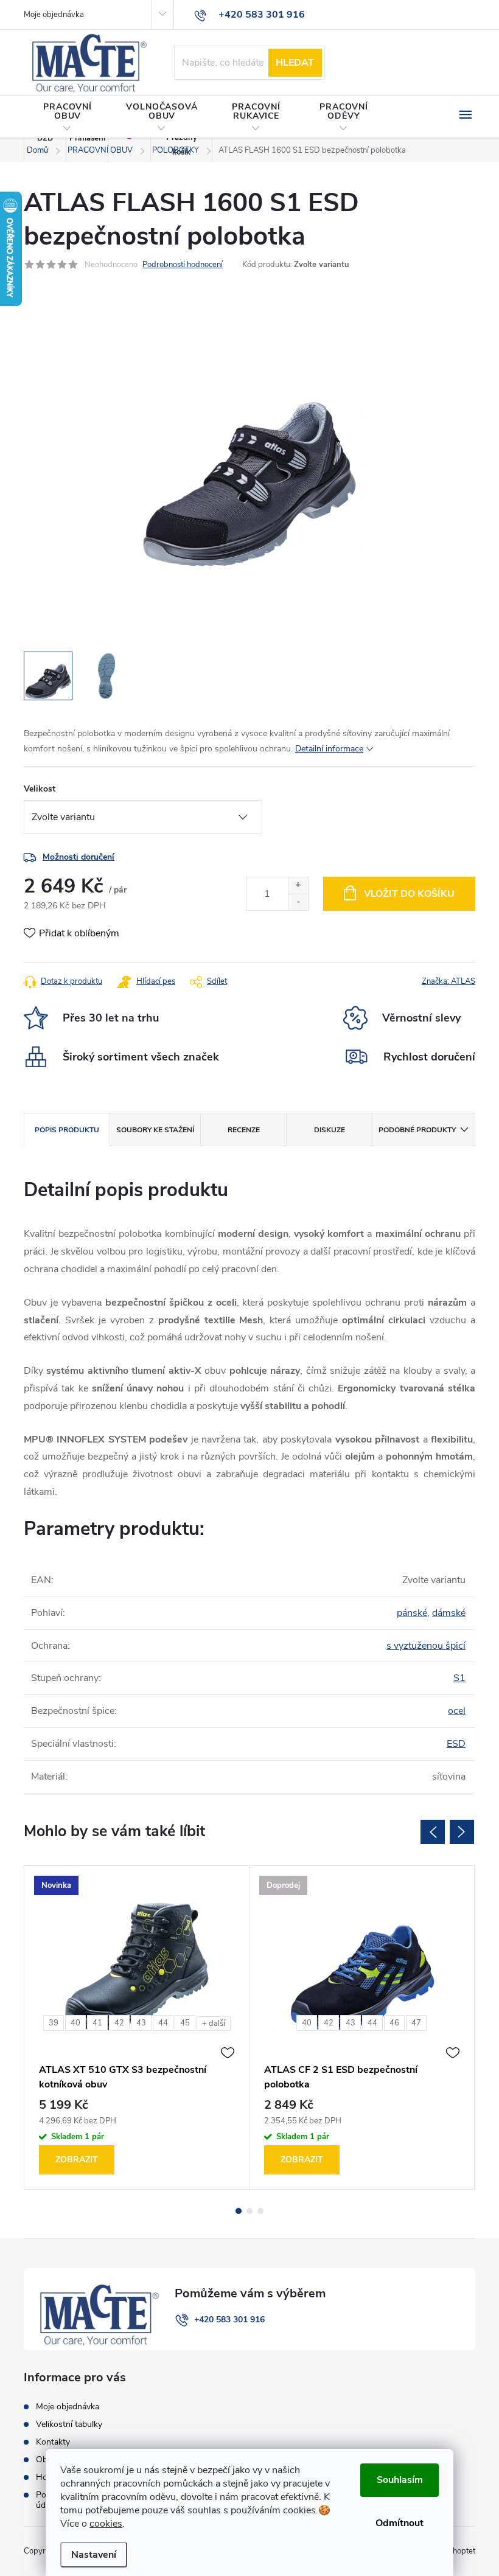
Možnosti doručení (79, 857)
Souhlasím (400, 2480)
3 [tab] (260, 2211)
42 (119, 2023)
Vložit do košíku (409, 894)
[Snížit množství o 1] (298, 902)
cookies (106, 2524)
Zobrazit (77, 2160)
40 (75, 2023)
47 (416, 2023)
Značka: (448, 981)
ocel (457, 1711)
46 (394, 2023)
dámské (449, 1613)
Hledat (295, 63)
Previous (433, 1832)
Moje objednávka (54, 15)
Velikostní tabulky (69, 2424)
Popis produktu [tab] (67, 1130)
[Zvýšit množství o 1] (298, 886)
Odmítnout (400, 2523)
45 (185, 2023)
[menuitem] (68, 117)
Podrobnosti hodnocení (183, 265)
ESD (456, 1744)
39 (54, 2023)
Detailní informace (329, 749)
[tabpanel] (137, 2028)
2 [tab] (249, 2211)
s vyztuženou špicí (426, 1646)
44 (163, 2023)
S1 (459, 1678)
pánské (412, 1613)
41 (97, 2023)
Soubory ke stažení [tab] (155, 1130)
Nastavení (94, 2555)
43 (141, 2023)
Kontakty (53, 2442)
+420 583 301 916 (229, 2320)
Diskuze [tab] (330, 1130)
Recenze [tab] (244, 1130)
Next (462, 1832)
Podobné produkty (417, 1130)
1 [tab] (239, 2211)
